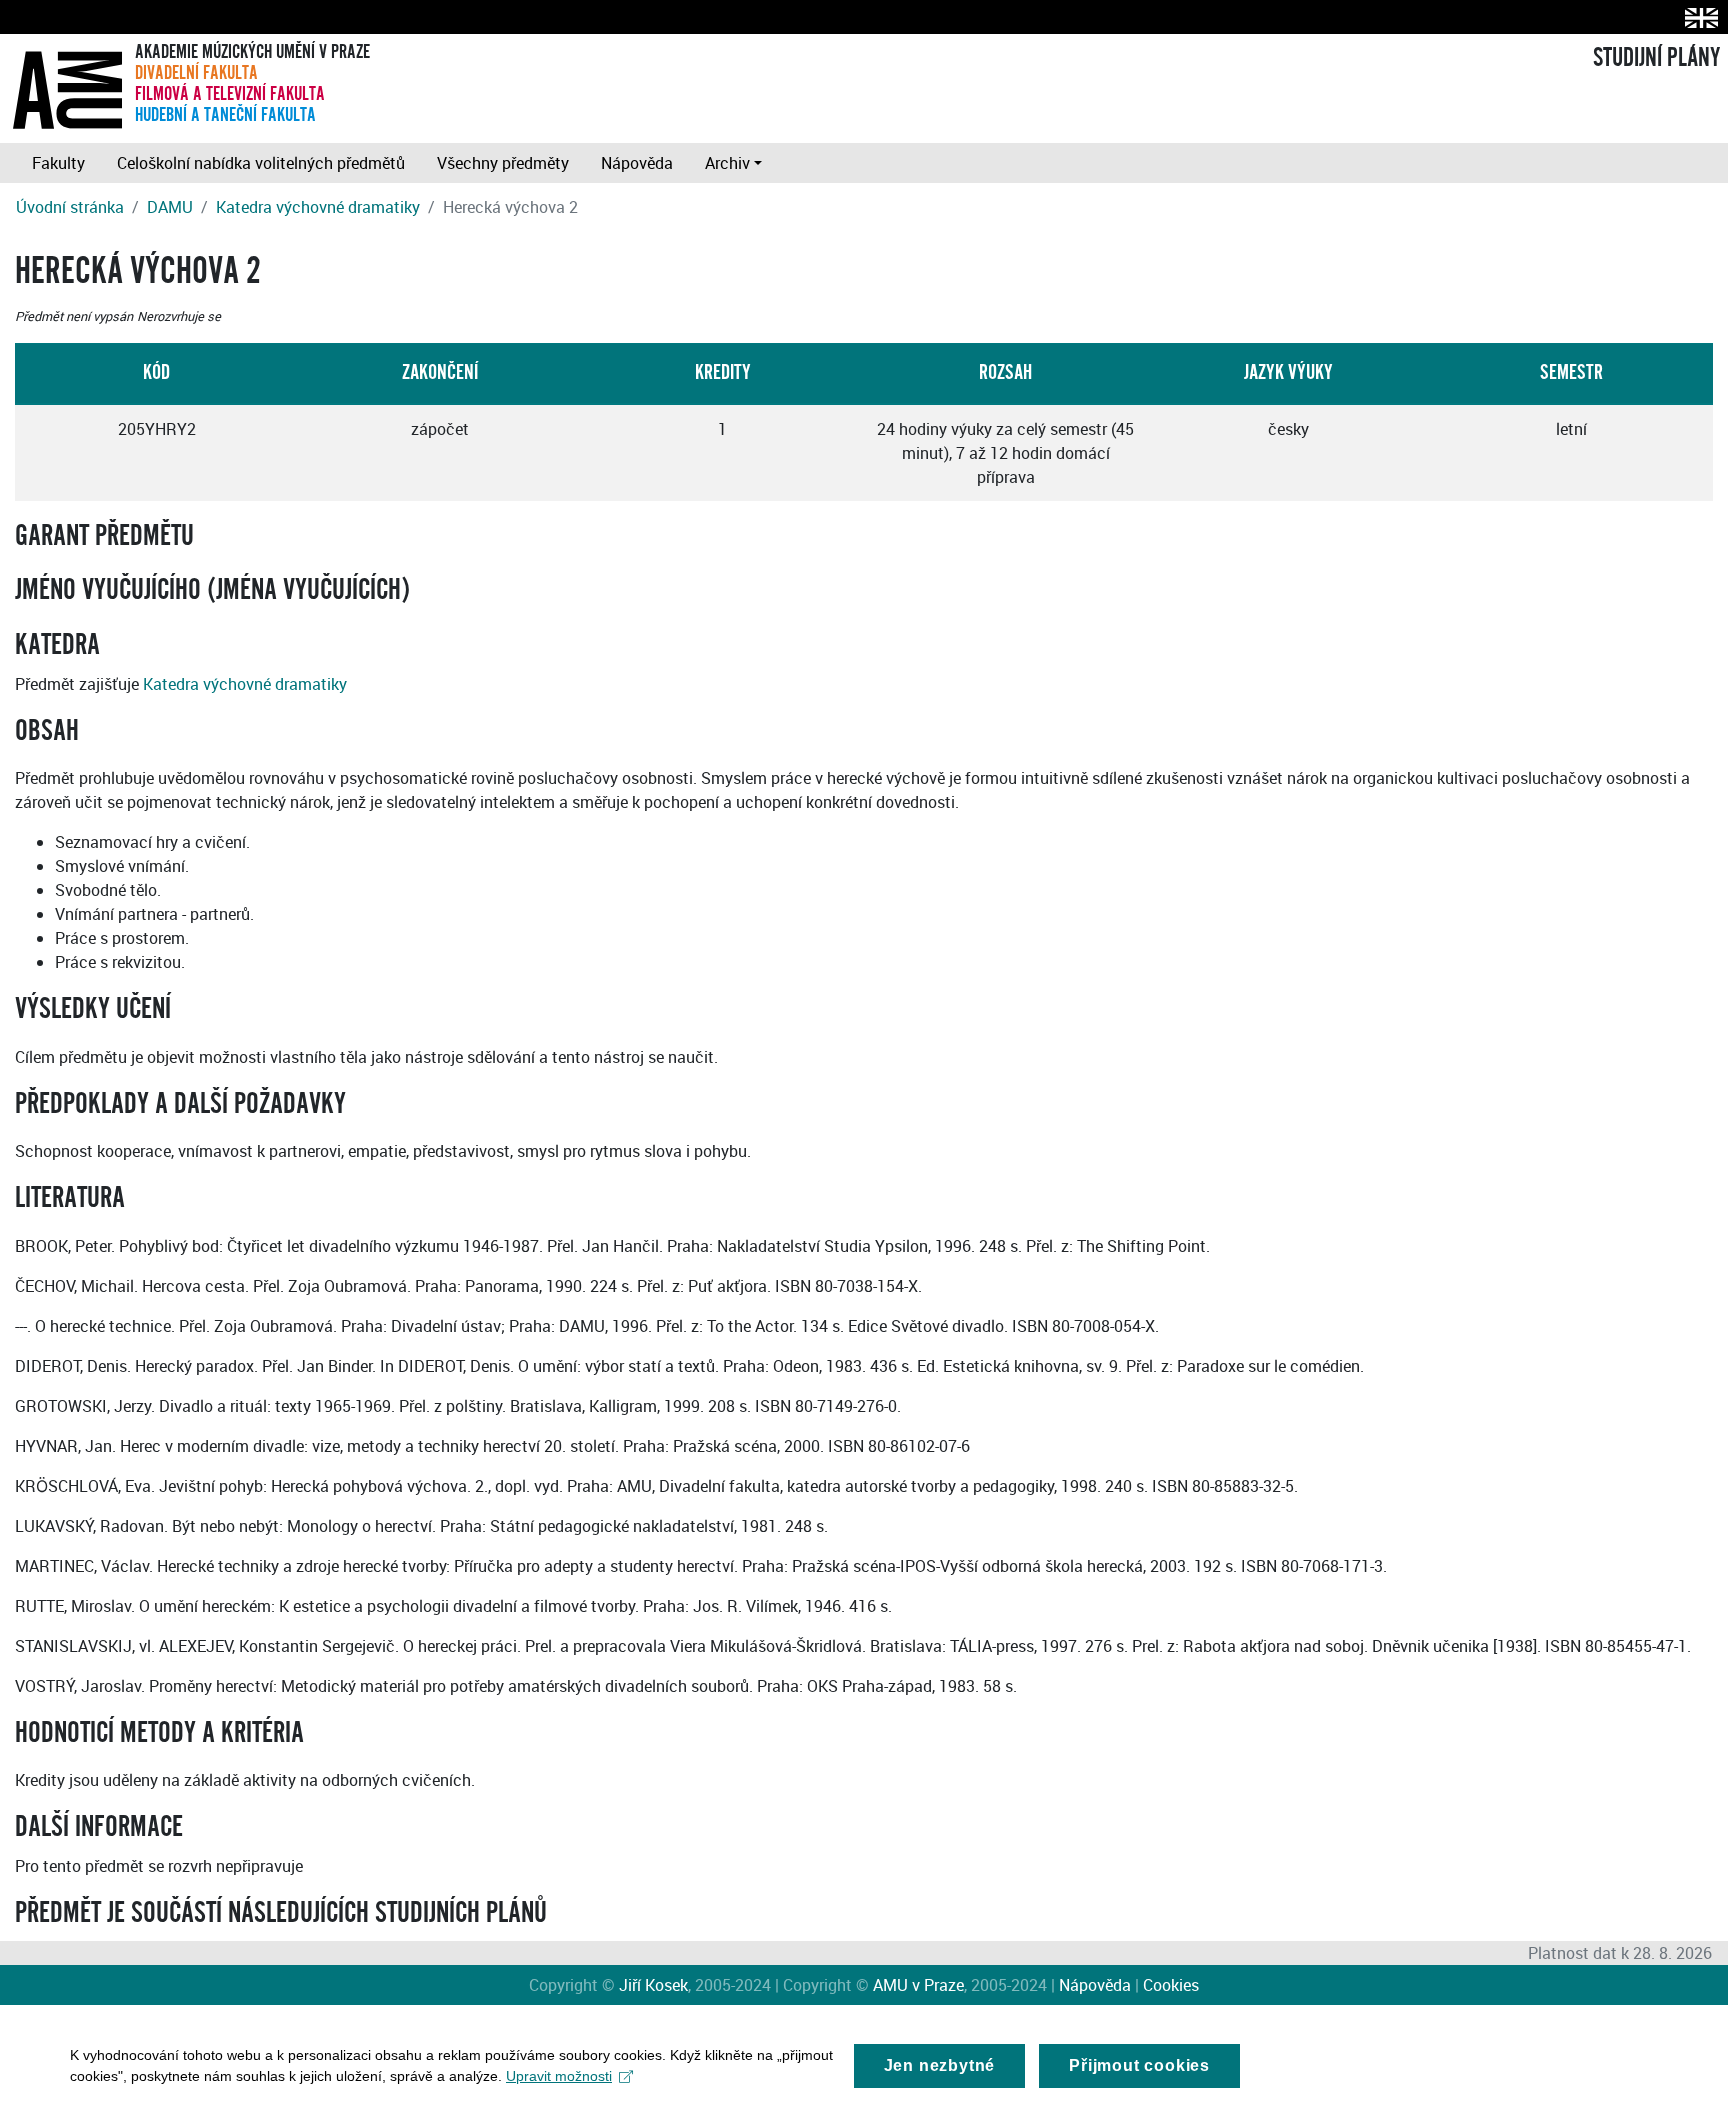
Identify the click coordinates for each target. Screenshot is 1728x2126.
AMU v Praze (918, 1985)
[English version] (1697, 17)
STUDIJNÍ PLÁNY (1656, 58)
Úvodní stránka (70, 207)
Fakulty (58, 163)
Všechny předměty (503, 163)
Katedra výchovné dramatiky (318, 207)
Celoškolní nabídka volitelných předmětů (261, 163)
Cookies (1171, 1985)
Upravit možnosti (559, 2076)
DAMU (170, 207)
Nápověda (637, 163)
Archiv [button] (727, 163)
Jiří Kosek (653, 1985)
